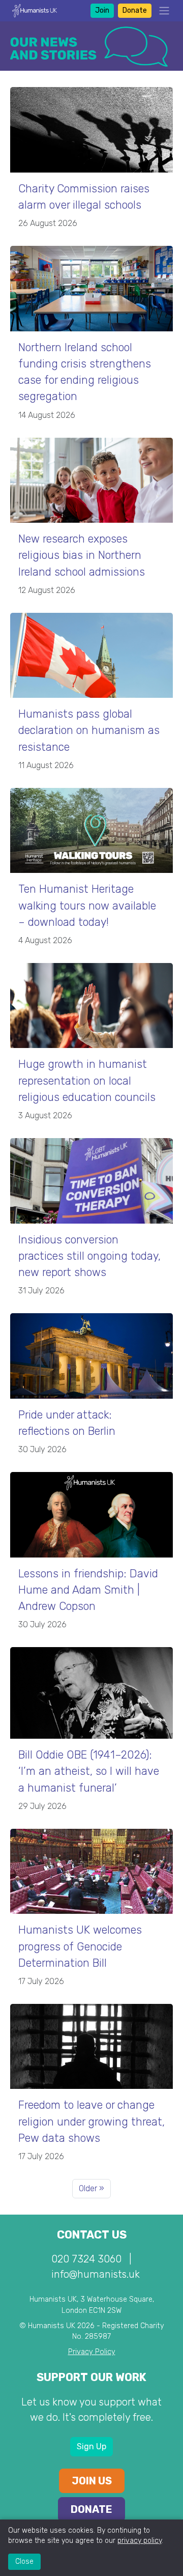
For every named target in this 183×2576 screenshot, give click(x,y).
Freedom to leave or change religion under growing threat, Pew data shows (91, 2121)
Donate (135, 10)
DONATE (91, 2509)
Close (24, 2561)
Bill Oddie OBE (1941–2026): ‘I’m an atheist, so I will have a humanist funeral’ (89, 1771)
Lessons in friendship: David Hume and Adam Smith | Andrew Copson (88, 1590)
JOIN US (92, 2481)
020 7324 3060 (86, 2259)
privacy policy (140, 2541)
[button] (161, 11)
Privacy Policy (92, 2352)
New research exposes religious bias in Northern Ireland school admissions (82, 555)
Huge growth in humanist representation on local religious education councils (87, 1080)
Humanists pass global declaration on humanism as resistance (89, 730)
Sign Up (91, 2446)
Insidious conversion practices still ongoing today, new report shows (89, 1256)
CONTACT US (92, 2235)
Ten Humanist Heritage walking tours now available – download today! (87, 905)
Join (102, 10)
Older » (91, 2188)
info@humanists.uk (96, 2274)
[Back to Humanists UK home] (35, 10)
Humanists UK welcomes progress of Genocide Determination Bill (80, 1946)
